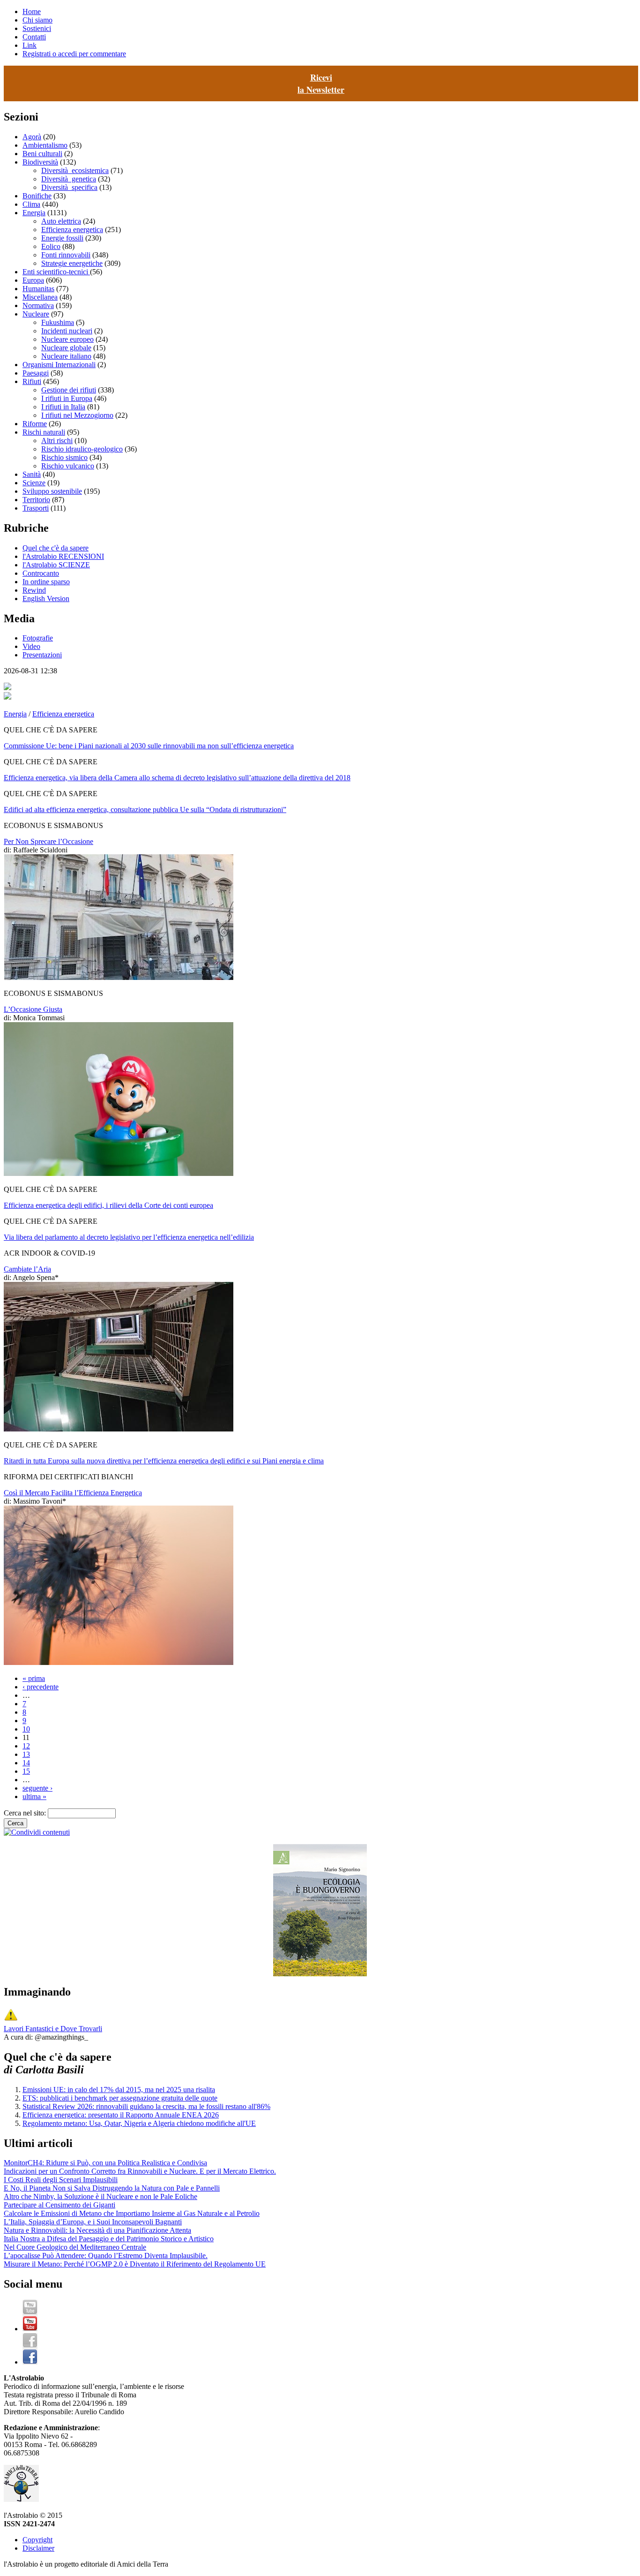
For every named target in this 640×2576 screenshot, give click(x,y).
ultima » (34, 1796)
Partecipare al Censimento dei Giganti (60, 2205)
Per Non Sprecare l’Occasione (48, 841)
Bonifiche (37, 196)
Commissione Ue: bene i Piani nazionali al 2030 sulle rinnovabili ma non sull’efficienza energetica (149, 746)
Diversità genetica (69, 179)
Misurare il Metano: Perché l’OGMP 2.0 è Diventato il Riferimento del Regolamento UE (135, 2264)
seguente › (37, 1788)
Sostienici (37, 28)
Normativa (38, 305)
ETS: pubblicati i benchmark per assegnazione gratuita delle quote (120, 2098)
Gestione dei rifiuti (69, 390)
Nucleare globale (66, 348)
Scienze (34, 483)
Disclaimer (38, 2548)
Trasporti (36, 508)
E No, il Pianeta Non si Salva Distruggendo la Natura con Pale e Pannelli (112, 2188)
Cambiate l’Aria (27, 1269)
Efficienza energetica (72, 230)
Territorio (36, 500)
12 (26, 1746)
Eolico (51, 246)
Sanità (32, 474)
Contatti (34, 37)
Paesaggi (36, 373)
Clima (31, 204)
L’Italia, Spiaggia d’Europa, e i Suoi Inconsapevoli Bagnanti (93, 2222)
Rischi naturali (44, 432)
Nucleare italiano (66, 356)
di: (8, 850)
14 (26, 1763)
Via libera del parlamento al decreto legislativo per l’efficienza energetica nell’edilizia (129, 1237)
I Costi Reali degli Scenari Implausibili (61, 2180)
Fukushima (58, 322)
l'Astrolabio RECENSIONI (63, 556)
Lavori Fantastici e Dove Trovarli (53, 2029)
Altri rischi (57, 441)
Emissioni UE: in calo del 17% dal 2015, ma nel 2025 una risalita (119, 2090)
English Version (46, 599)
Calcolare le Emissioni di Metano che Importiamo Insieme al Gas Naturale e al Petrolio (132, 2213)
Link (30, 45)
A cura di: (19, 2037)
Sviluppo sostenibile (52, 491)
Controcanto (41, 573)
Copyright (37, 2540)
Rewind (34, 590)
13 (26, 1754)
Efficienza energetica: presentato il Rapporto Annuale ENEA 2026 (121, 2115)
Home (32, 11)
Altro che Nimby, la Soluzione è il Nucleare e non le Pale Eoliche (100, 2196)
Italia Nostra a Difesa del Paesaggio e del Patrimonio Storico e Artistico (109, 2239)
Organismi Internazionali (59, 365)
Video (31, 646)
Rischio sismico (64, 457)
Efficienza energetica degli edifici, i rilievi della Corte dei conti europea (108, 1205)
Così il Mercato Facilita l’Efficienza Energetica (73, 1493)
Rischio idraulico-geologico (82, 449)
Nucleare (36, 314)
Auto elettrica (61, 221)
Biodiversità (40, 162)
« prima (34, 1678)
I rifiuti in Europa (67, 398)
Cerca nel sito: (26, 1813)
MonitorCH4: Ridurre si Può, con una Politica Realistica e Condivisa (105, 2163)
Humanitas (38, 289)
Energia (34, 213)
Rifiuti (32, 381)
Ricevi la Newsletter (321, 83)
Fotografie (38, 638)
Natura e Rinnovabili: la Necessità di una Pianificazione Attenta (97, 2230)
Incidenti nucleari (67, 331)
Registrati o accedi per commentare (74, 54)
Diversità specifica (69, 187)
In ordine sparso (46, 582)
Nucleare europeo (67, 339)
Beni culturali (42, 154)
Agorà (32, 137)
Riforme (35, 424)
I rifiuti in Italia (63, 407)
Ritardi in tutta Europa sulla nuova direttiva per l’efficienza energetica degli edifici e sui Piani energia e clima (164, 1461)
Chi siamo (37, 20)
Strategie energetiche (72, 263)
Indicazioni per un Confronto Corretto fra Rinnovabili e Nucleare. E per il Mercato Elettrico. (140, 2171)
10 (26, 1729)
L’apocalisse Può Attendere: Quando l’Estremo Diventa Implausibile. (106, 2256)
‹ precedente (41, 1687)
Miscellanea (40, 297)
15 (26, 1771)
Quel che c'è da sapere (56, 548)
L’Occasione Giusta (33, 1009)
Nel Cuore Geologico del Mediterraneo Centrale (75, 2247)
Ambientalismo (45, 145)
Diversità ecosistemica (75, 170)
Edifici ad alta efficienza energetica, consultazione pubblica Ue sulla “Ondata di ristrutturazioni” (145, 810)
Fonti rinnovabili (66, 255)
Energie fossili (62, 238)
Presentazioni (42, 655)
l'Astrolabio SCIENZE (56, 565)
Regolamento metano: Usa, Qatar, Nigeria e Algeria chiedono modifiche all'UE (139, 2123)
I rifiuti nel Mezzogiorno (77, 415)
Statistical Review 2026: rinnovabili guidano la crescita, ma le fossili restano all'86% (146, 2106)
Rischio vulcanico (68, 466)
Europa (33, 280)
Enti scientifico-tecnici (56, 272)
